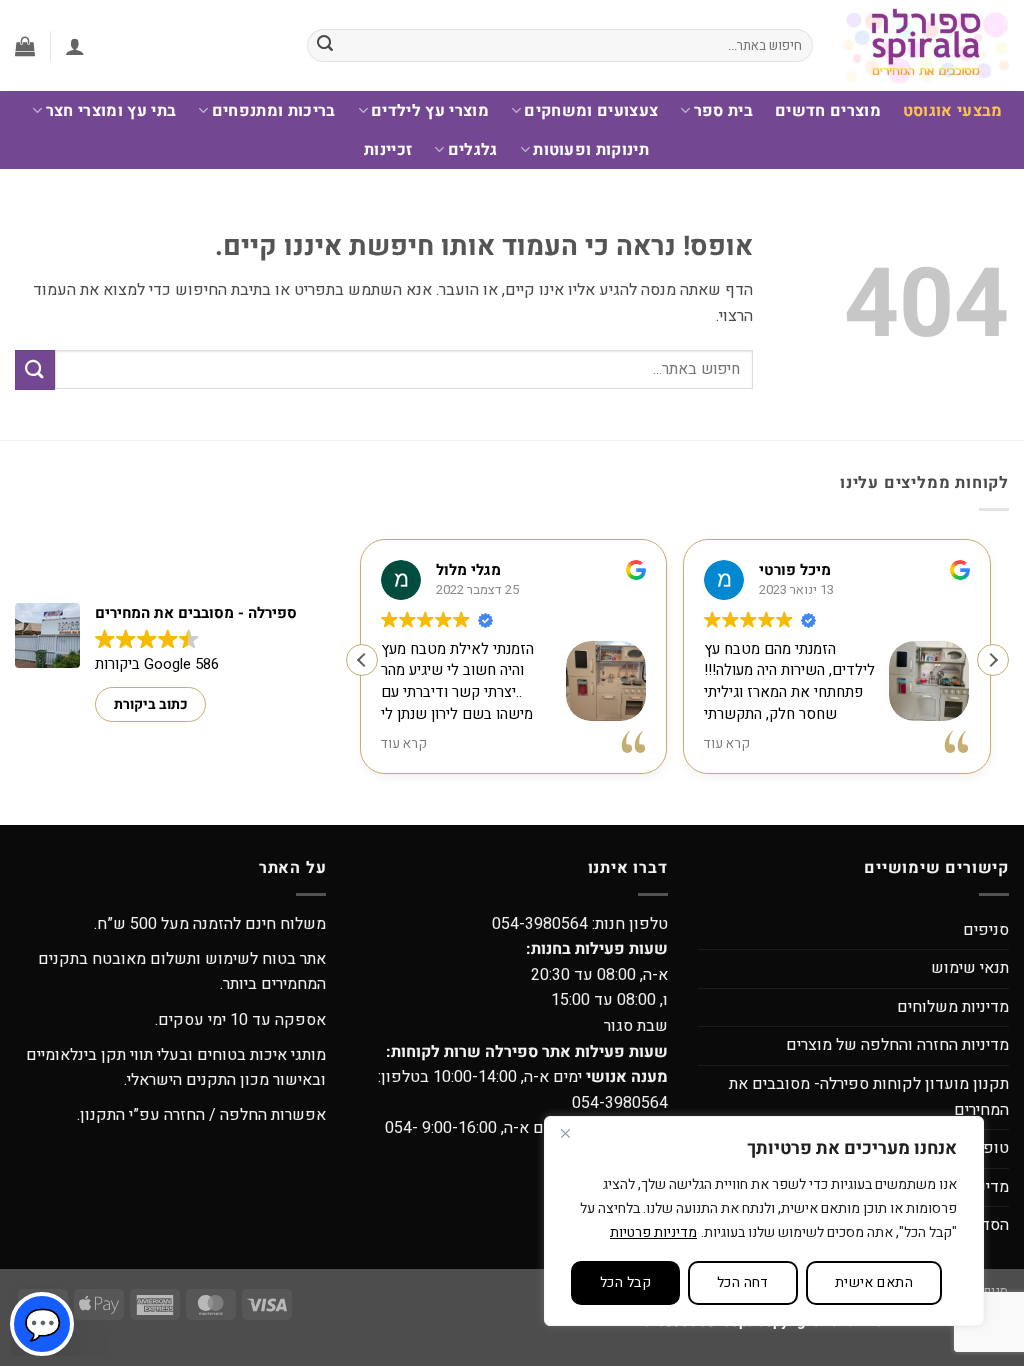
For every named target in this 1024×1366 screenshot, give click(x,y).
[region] (764, 1221)
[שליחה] (325, 46)
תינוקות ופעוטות (591, 150)
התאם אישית (874, 1282)
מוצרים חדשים (828, 111)
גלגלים (472, 150)
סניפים (986, 930)
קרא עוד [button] (406, 744)
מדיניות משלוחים (953, 1007)
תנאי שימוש (970, 968)
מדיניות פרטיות (653, 1232)
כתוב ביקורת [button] (151, 704)
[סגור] (565, 1133)
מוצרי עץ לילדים (430, 111)
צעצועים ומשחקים (591, 111)
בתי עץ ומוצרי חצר (111, 111)
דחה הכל (743, 1282)
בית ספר (723, 111)
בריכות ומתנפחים (273, 111)
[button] (75, 46)
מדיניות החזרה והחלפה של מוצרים (897, 1045)
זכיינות (388, 150)
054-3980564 (540, 924)
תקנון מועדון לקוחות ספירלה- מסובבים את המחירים (869, 1097)
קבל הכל (625, 1282)
